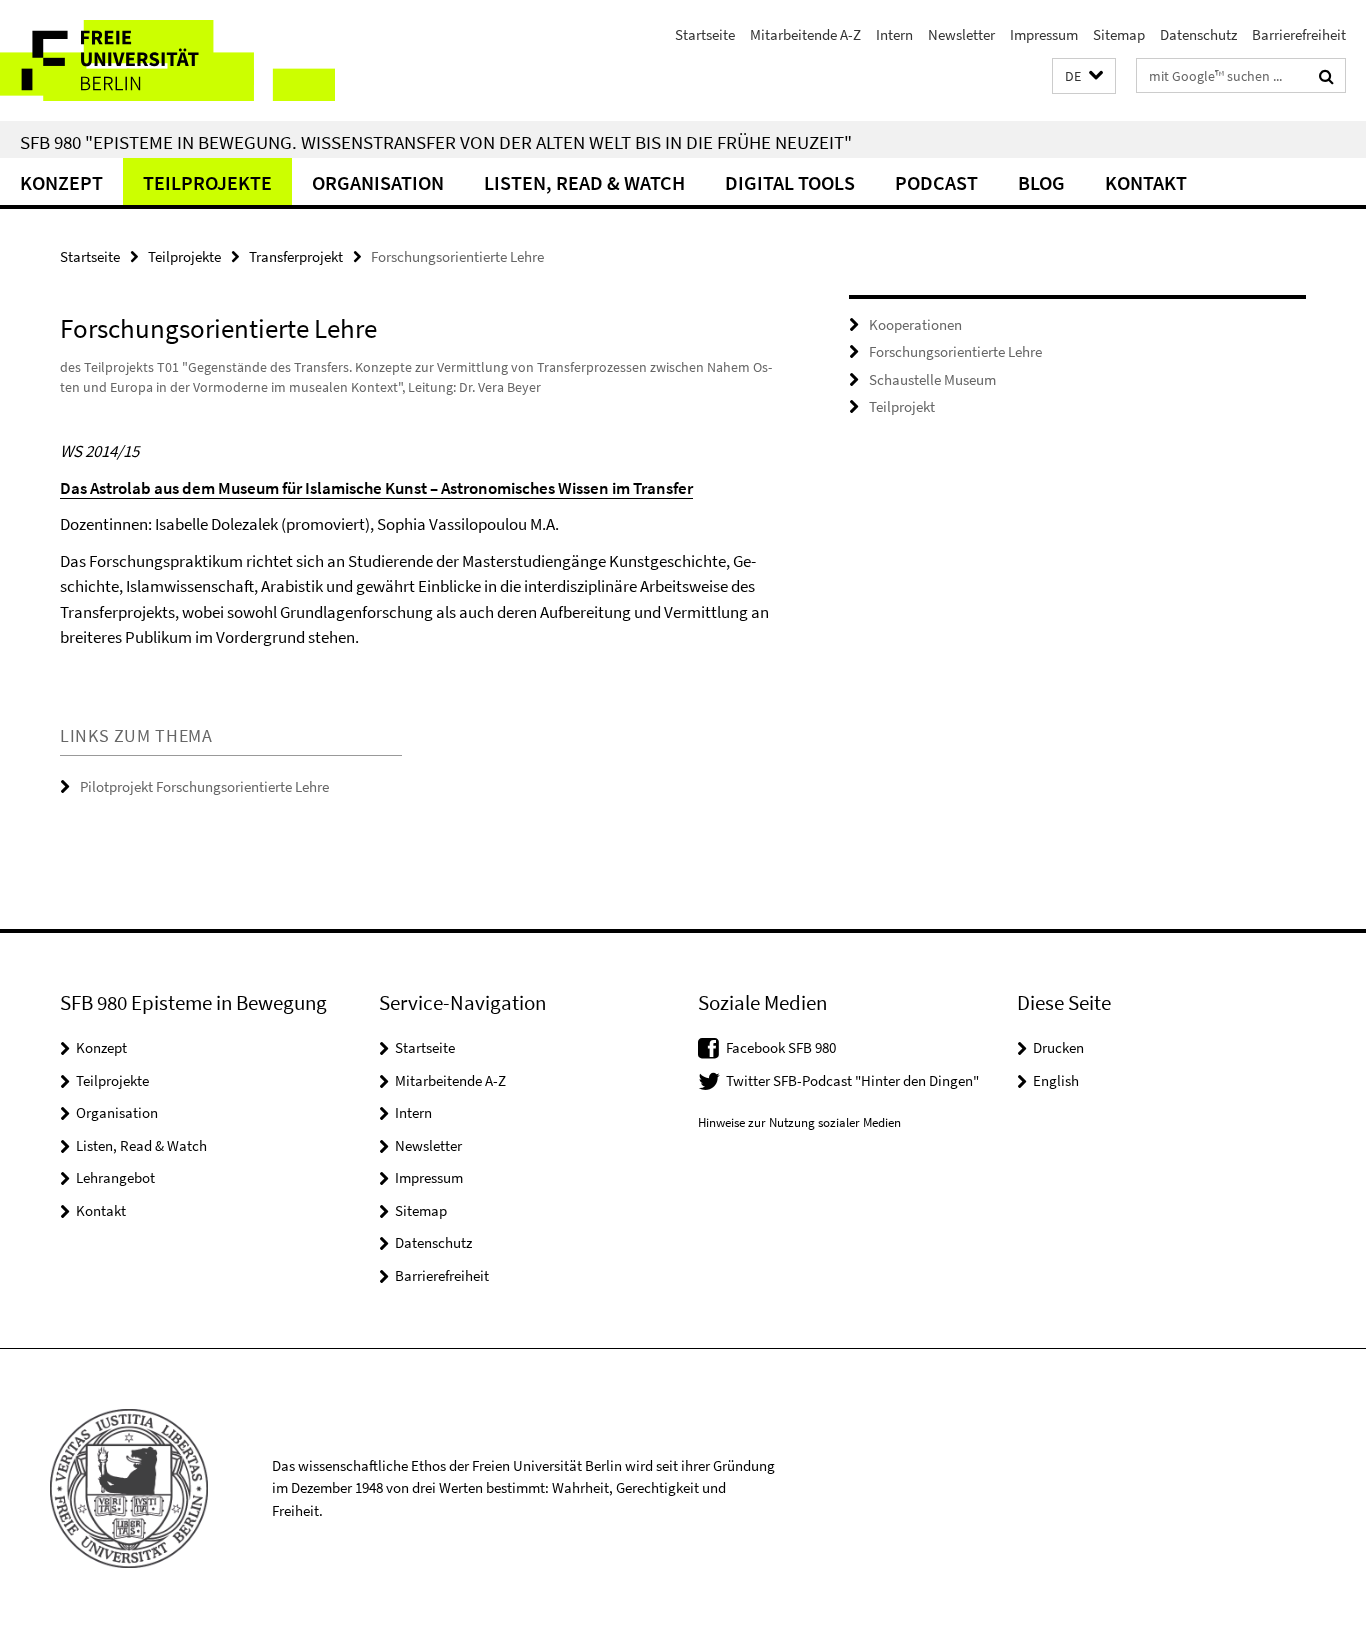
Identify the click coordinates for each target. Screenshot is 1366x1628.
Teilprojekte (207, 182)
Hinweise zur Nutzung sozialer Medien (799, 1122)
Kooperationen (915, 324)
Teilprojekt (902, 406)
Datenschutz (1198, 34)
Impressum (1044, 34)
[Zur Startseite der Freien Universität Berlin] (167, 60)
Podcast (936, 182)
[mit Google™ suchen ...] (1326, 76)
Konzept (61, 182)
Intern (894, 34)
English (1056, 1080)
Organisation (378, 182)
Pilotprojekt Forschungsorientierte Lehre (204, 786)
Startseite (705, 34)
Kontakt (1146, 182)
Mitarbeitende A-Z (805, 34)
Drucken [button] (1058, 1047)
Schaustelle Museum (932, 379)
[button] (1084, 76)
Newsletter (961, 34)
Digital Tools (790, 182)
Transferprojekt (296, 256)
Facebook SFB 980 (781, 1047)
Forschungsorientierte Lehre (955, 351)
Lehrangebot (115, 1177)
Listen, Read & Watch (584, 182)
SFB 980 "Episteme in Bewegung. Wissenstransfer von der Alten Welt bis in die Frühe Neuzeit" (436, 142)
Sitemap (1119, 34)
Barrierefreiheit (1299, 34)
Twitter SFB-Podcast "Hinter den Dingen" (852, 1080)
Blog (1041, 182)
